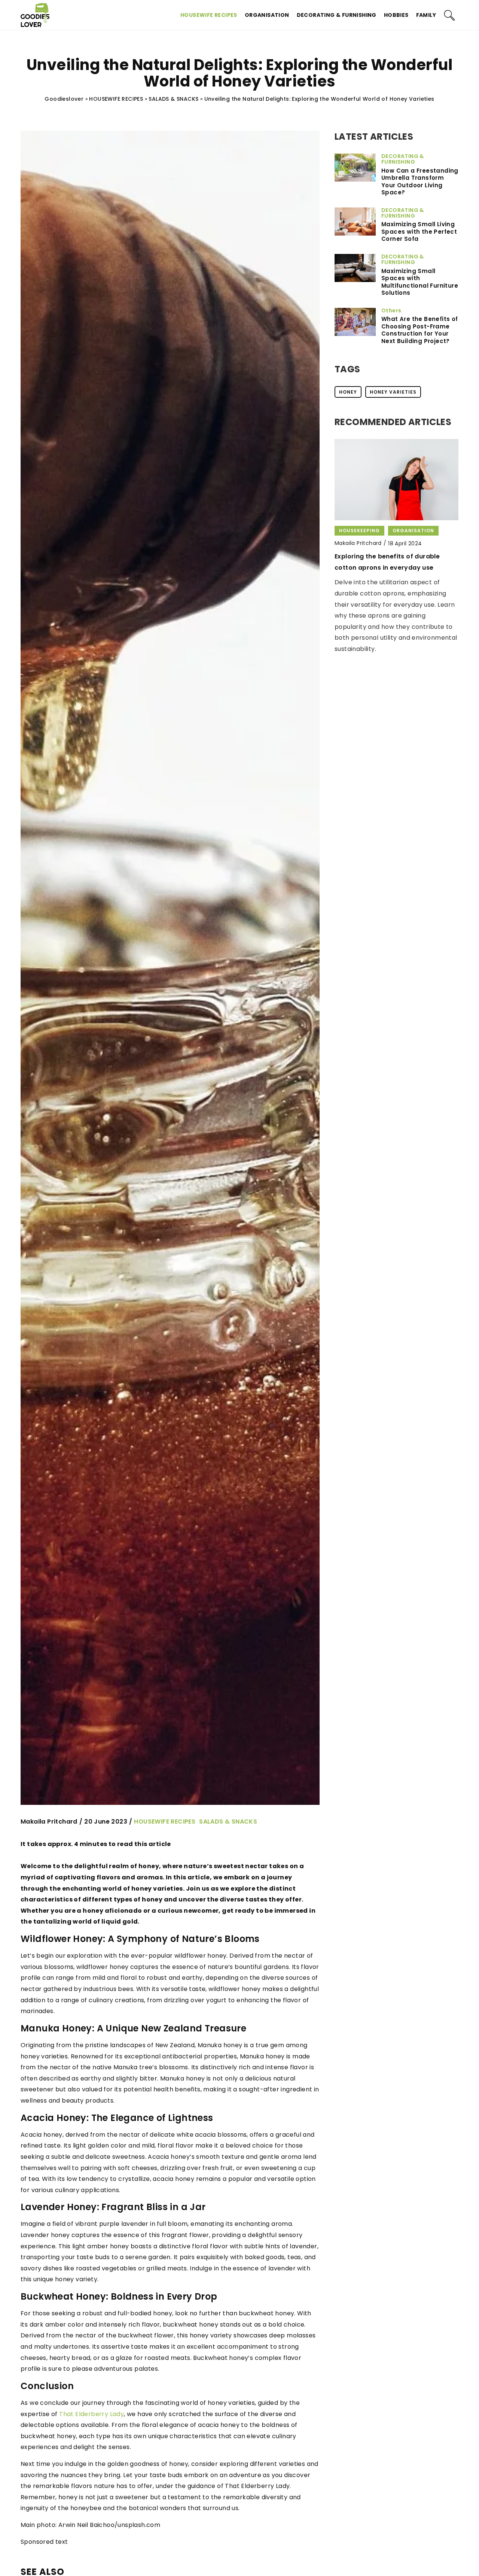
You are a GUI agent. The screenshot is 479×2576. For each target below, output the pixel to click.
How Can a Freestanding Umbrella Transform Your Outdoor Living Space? (420, 182)
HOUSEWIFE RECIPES (209, 15)
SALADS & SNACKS (228, 1822)
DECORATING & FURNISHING (337, 15)
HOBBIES (396, 15)
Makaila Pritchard (49, 1822)
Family (426, 15)
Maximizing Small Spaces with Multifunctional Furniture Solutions (420, 282)
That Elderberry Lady (91, 2414)
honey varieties (393, 392)
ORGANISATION (267, 15)
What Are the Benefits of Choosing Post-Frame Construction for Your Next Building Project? (420, 330)
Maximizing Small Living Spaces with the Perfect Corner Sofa (419, 232)
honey (348, 392)
